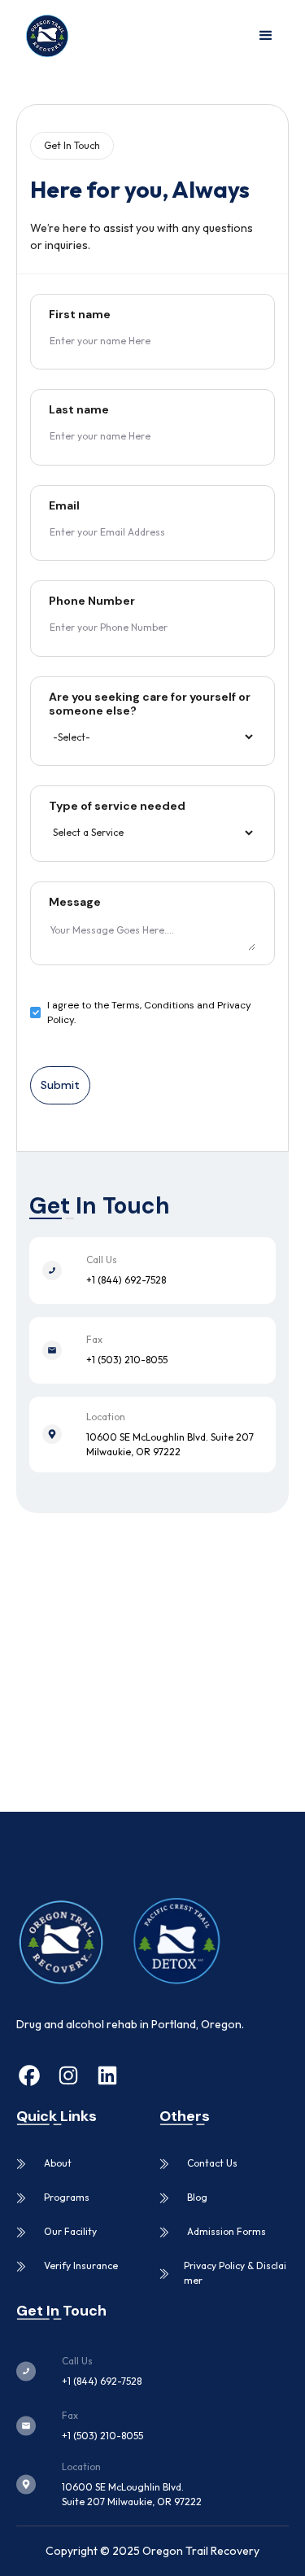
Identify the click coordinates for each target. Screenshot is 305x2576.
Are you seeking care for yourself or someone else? (150, 704)
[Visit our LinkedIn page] (107, 2078)
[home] (43, 36)
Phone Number (92, 601)
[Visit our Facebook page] (29, 2078)
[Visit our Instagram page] (68, 2078)
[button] (266, 36)
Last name (79, 410)
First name (80, 315)
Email (64, 506)
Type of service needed (117, 806)
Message (75, 902)
